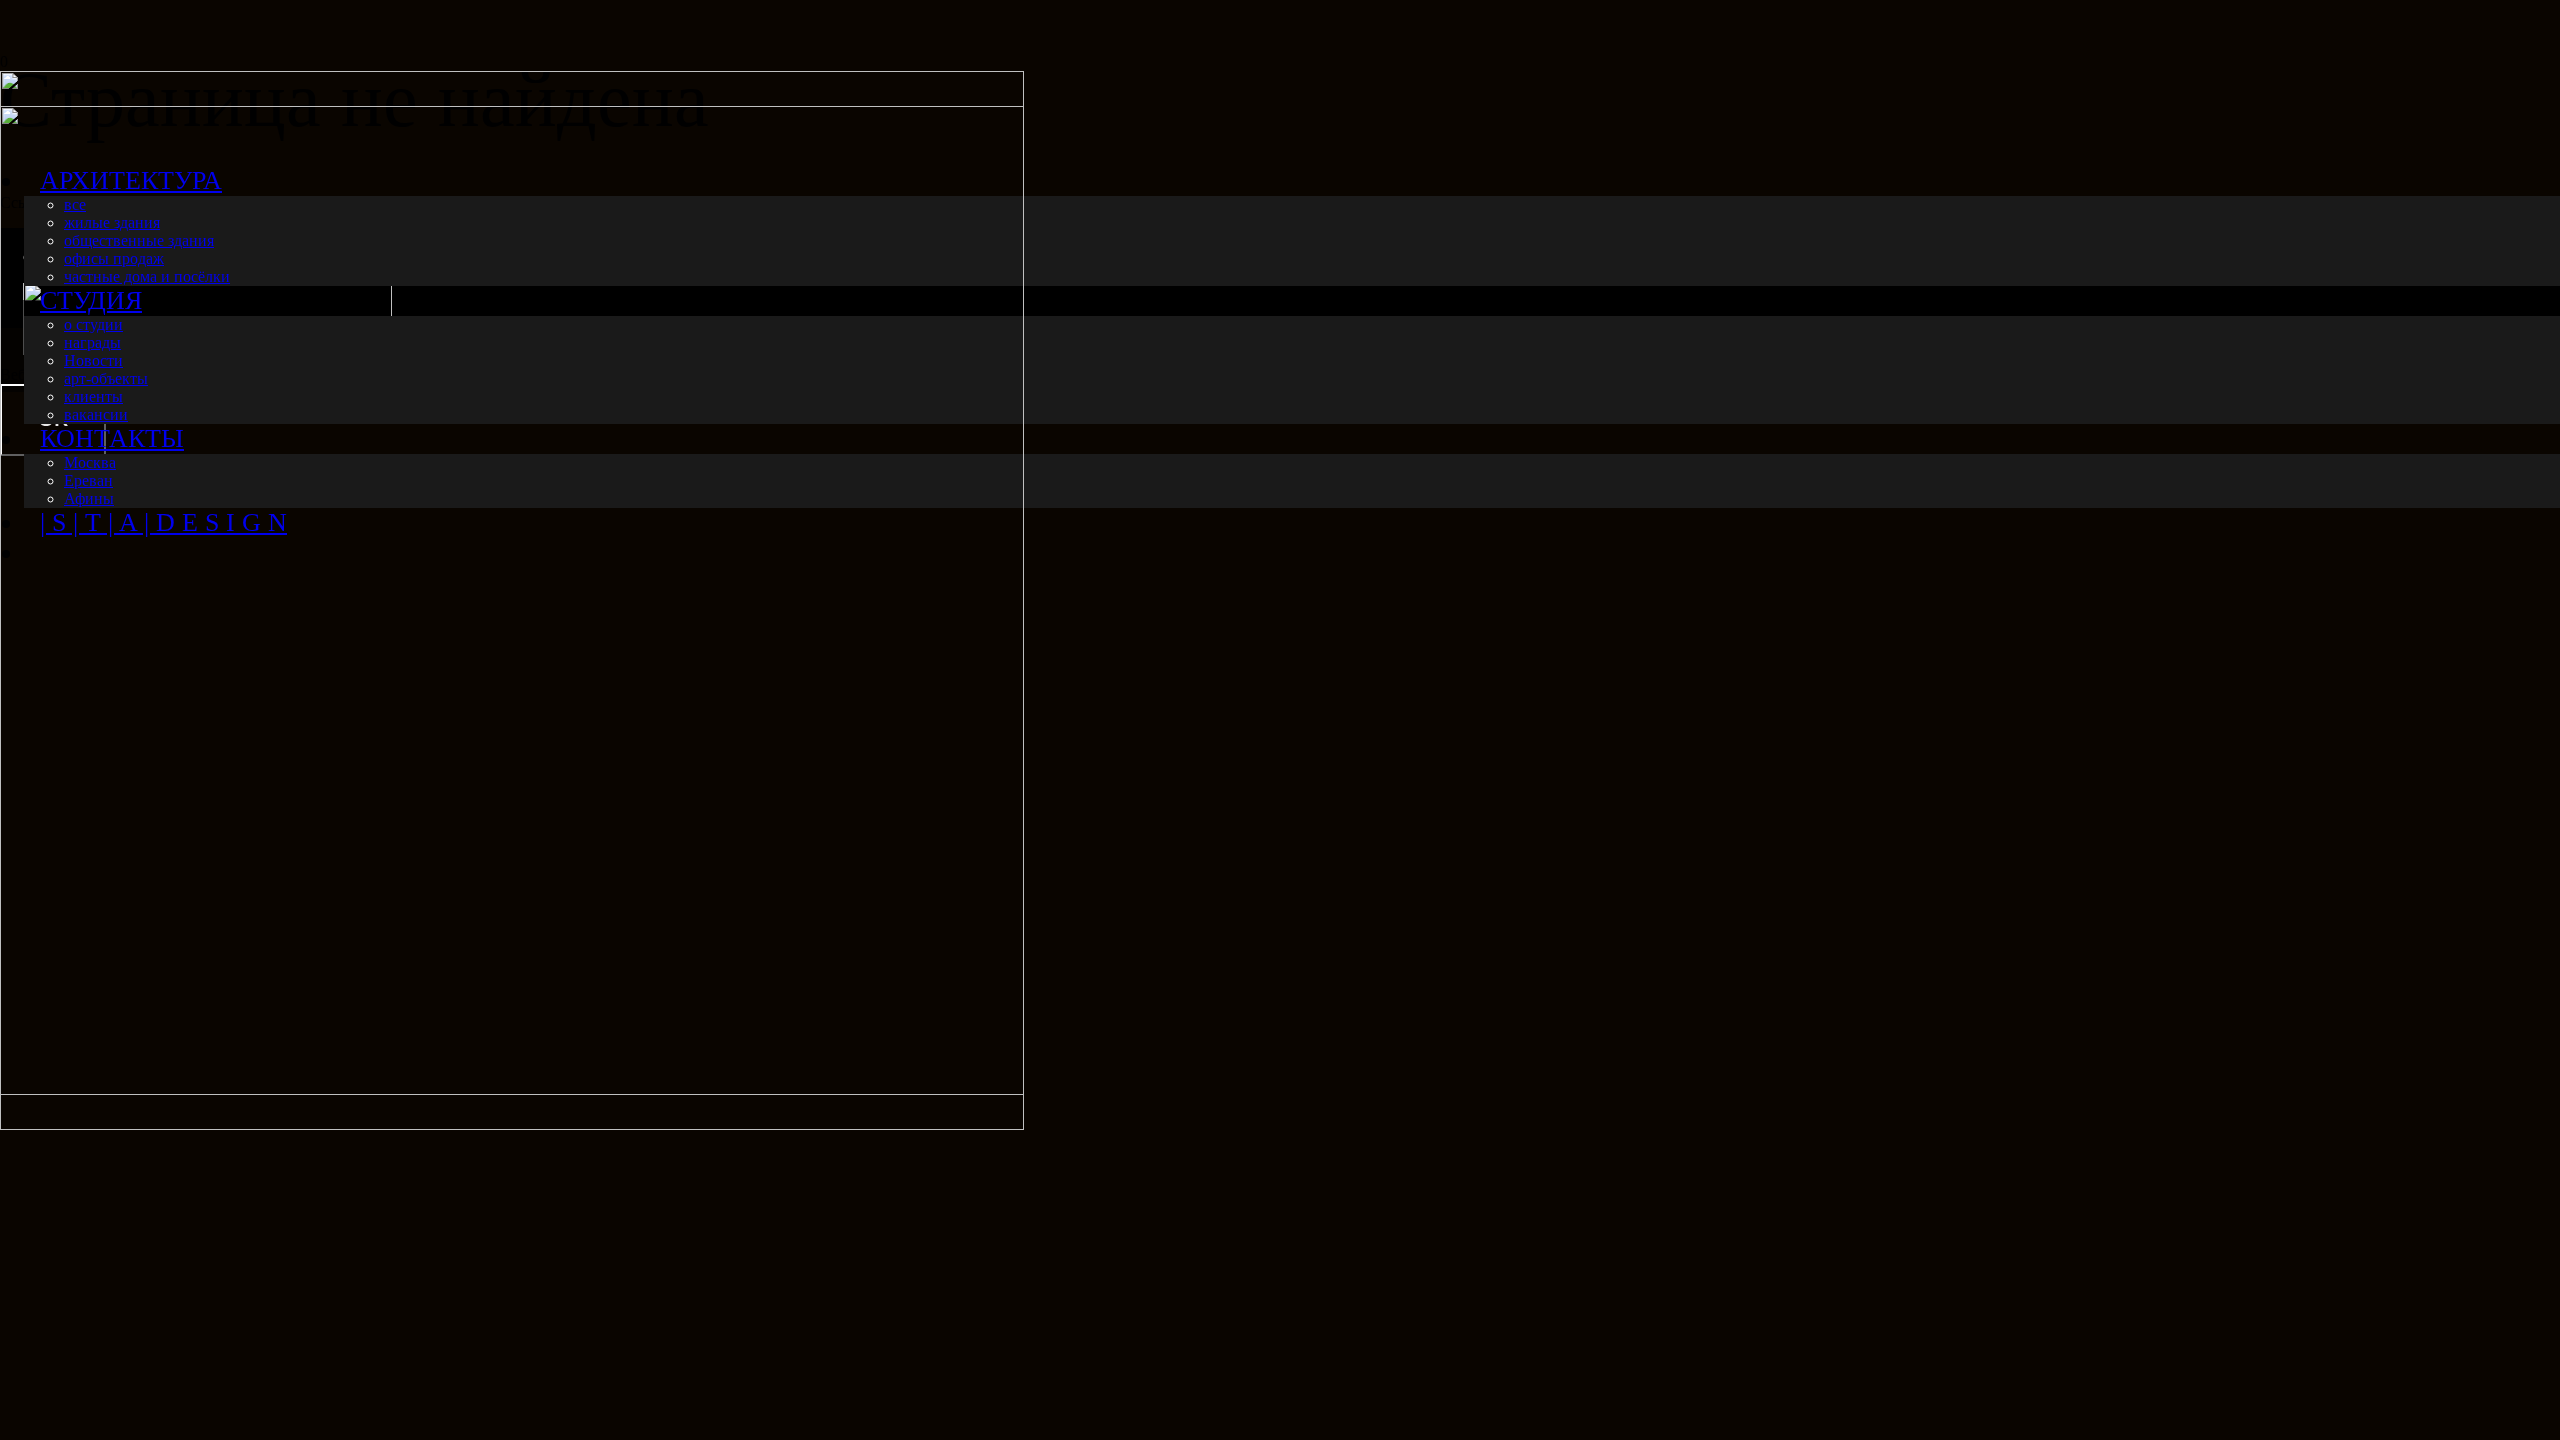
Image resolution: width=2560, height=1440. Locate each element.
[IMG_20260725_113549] (512, 1124)
